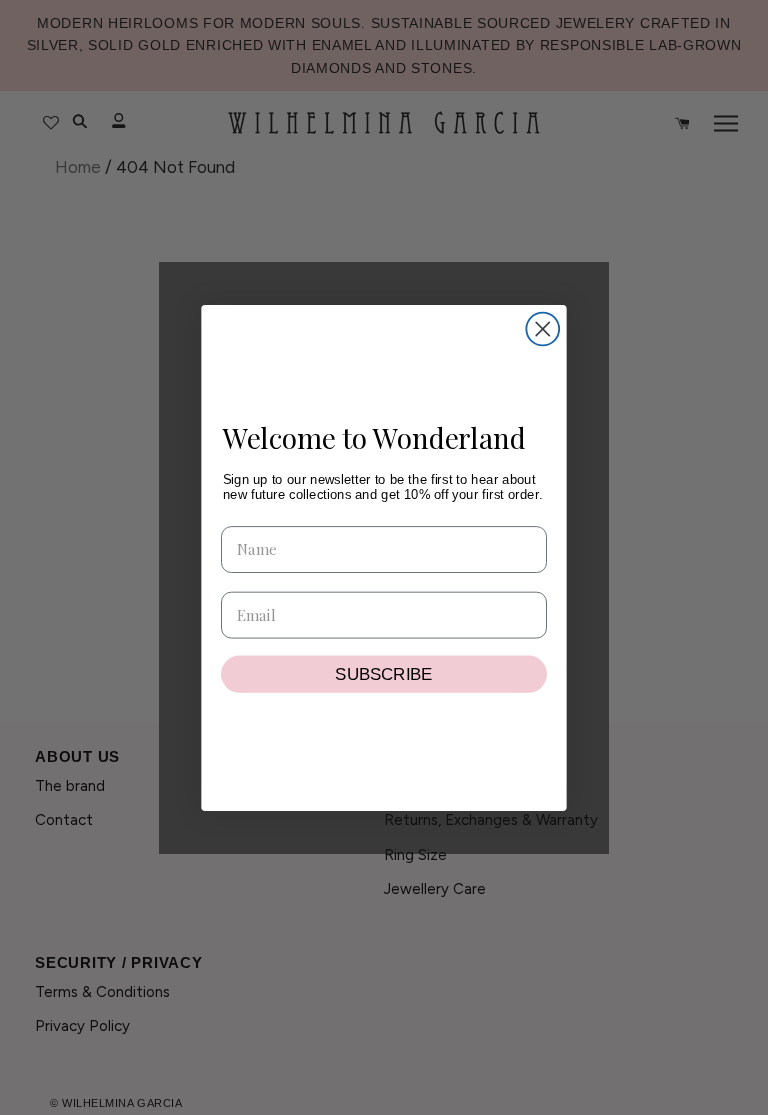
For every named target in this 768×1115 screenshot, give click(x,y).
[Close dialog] (542, 328)
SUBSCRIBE (383, 673)
